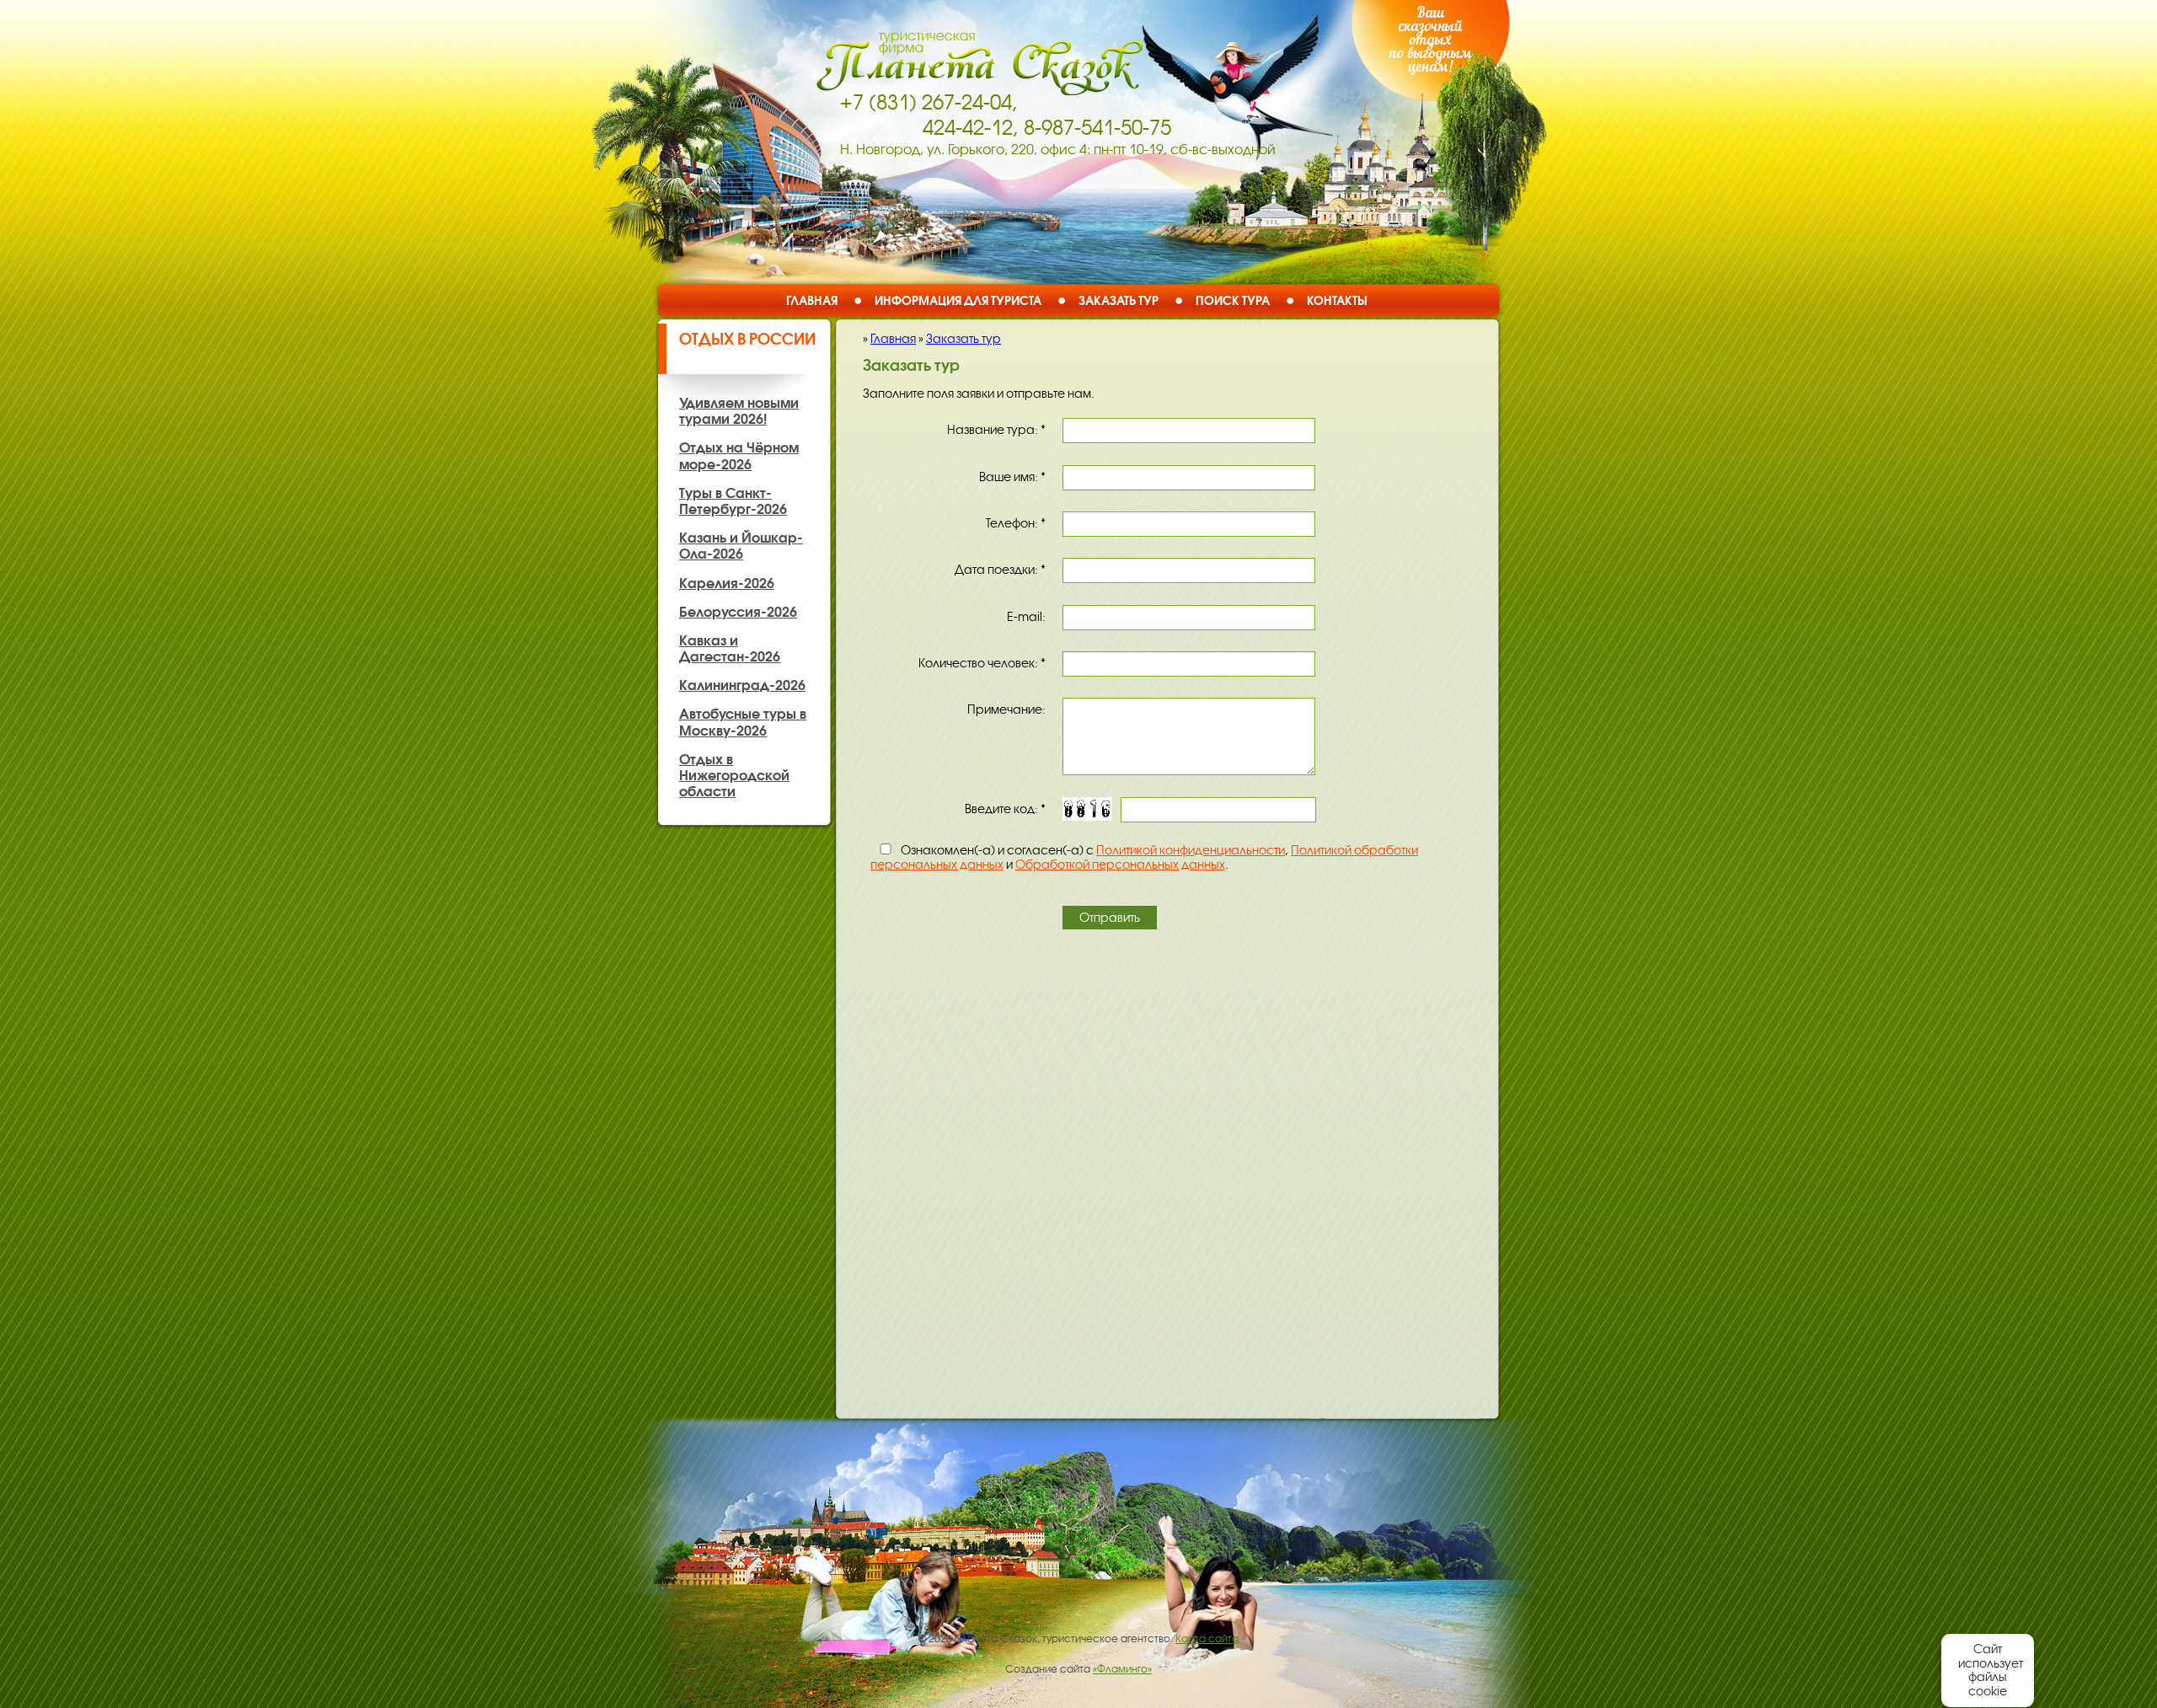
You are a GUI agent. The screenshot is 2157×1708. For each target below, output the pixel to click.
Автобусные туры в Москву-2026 (743, 722)
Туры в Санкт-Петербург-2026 (733, 501)
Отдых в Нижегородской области (734, 775)
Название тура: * (996, 430)
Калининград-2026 (742, 685)
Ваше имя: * (1012, 477)
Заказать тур (1119, 300)
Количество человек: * (982, 663)
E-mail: (1026, 617)
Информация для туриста (958, 300)
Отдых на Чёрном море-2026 (739, 455)
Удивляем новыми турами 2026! (739, 411)
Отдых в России (747, 339)
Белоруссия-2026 (738, 612)
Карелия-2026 (727, 583)
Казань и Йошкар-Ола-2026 (741, 546)
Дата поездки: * (1000, 570)
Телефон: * (1016, 523)
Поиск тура (1233, 300)
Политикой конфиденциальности (1191, 850)
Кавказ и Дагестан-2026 (730, 648)
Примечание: (1006, 709)
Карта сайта (1207, 1639)
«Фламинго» (1122, 1669)
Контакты (1337, 300)
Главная (812, 300)
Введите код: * (1005, 809)
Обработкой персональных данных (1120, 865)
